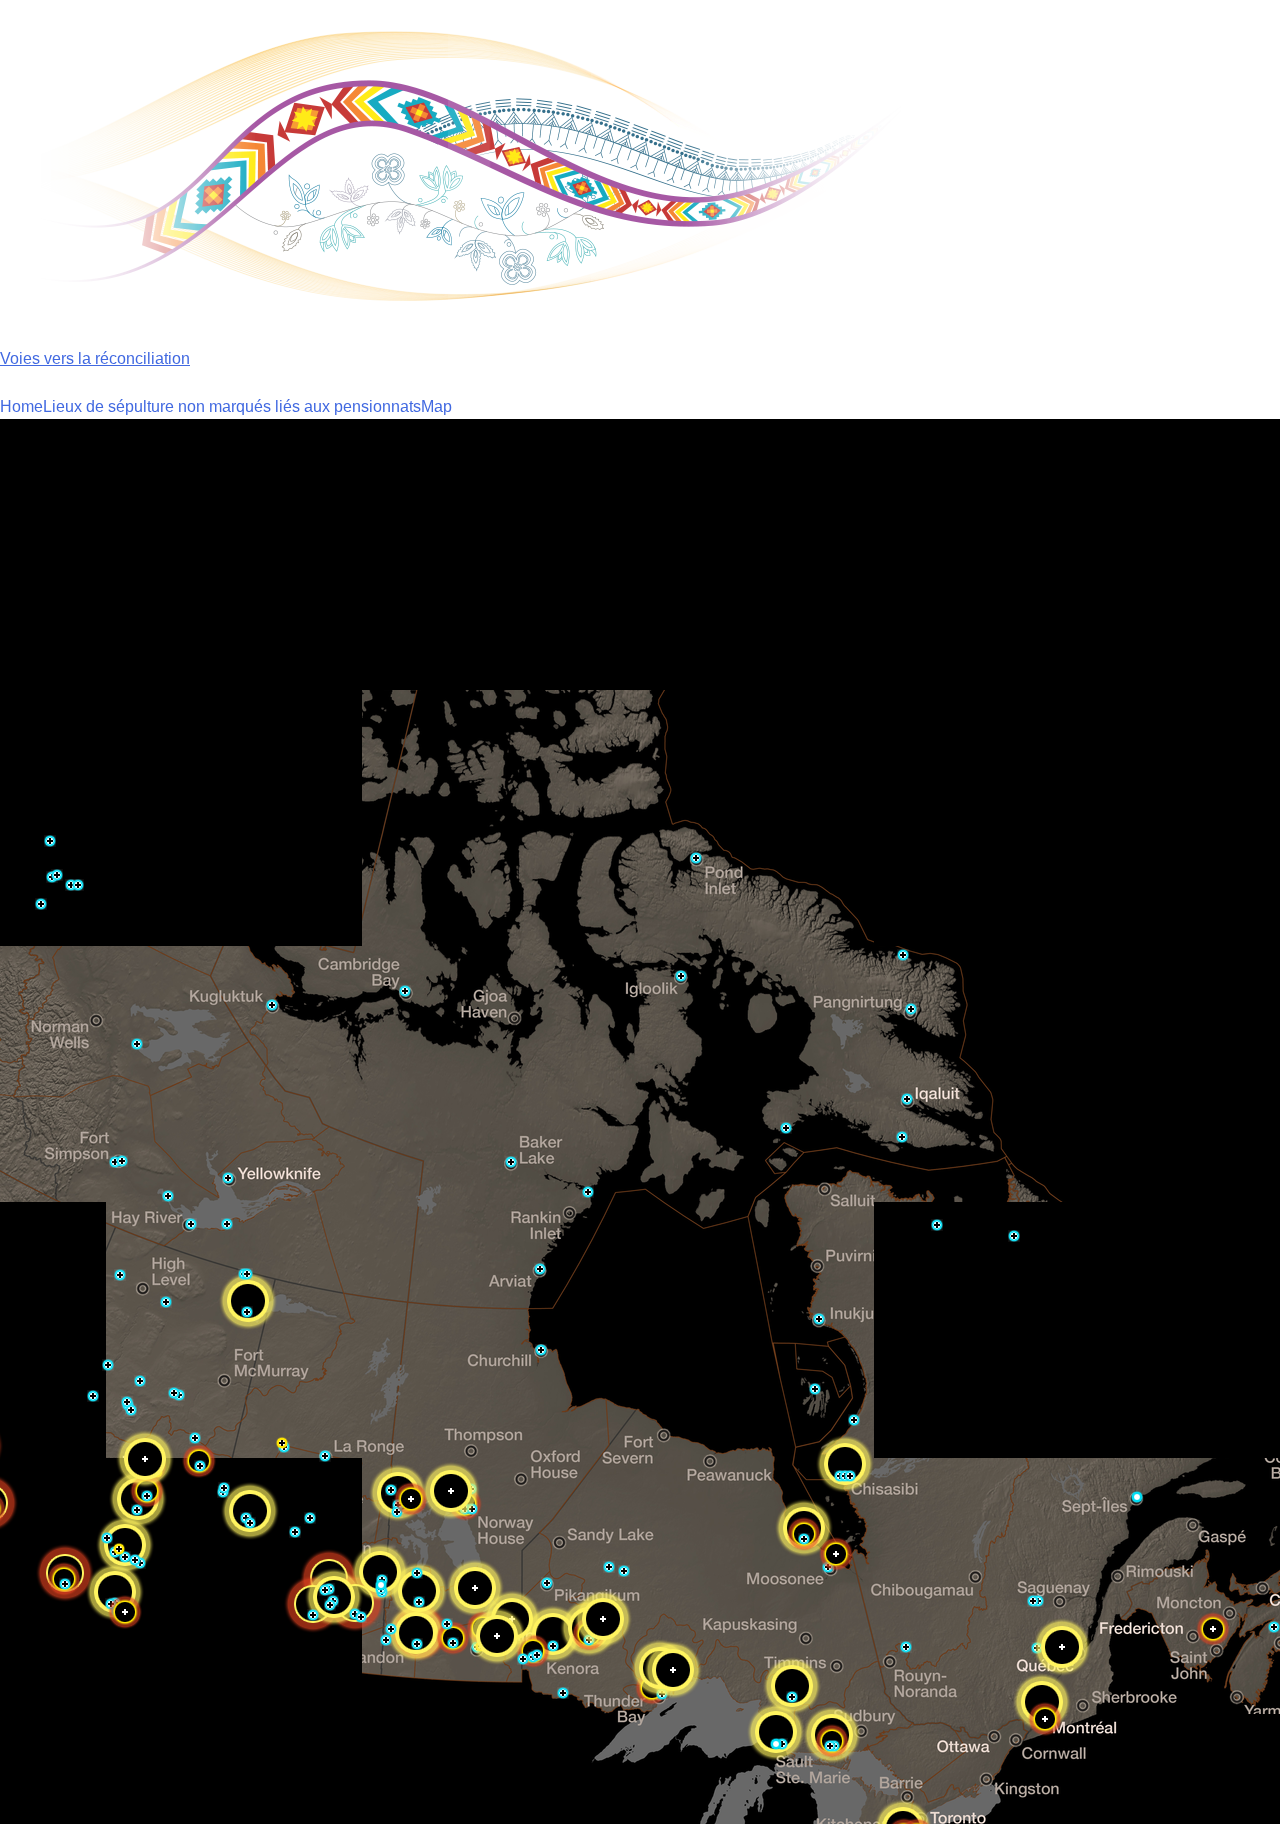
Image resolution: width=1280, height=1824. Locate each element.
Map (436, 406)
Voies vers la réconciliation (95, 358)
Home (21, 406)
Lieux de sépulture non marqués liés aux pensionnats (232, 406)
